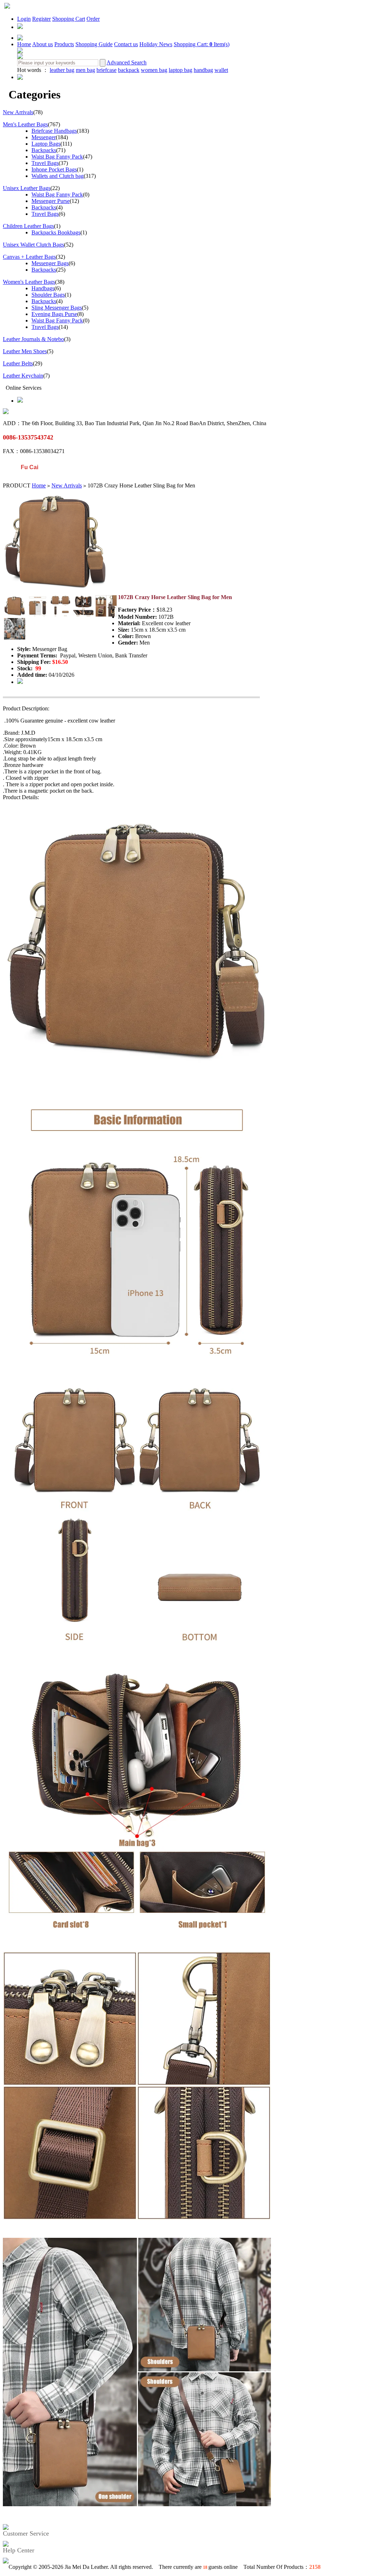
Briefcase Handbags (54, 131)
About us (43, 44)
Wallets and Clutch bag (58, 176)
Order (93, 19)
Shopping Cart (69, 19)
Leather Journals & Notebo (33, 339)
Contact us (126, 44)
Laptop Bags (46, 144)
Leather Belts (18, 363)
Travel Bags (45, 163)
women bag (154, 70)
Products (64, 44)
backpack (129, 70)
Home (24, 44)
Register (41, 19)
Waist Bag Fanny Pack (57, 157)
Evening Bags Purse (54, 314)
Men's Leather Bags (25, 124)
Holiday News (156, 44)
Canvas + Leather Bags (29, 257)
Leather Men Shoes (25, 351)
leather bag (62, 70)
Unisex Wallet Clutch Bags (33, 245)
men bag (85, 70)
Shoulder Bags (48, 295)
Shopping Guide (94, 44)
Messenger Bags (50, 263)
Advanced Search (127, 62)
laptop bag (180, 70)
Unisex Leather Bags (27, 188)
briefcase (107, 70)
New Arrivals (18, 112)
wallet (221, 70)
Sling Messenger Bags (57, 308)
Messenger (44, 137)
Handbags (43, 288)
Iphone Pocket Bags (54, 169)
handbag (203, 70)
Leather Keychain (23, 376)
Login (24, 19)
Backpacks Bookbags (56, 232)
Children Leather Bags (28, 226)
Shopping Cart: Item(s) (202, 44)
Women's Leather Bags (29, 282)
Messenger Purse (51, 201)
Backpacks (44, 150)
